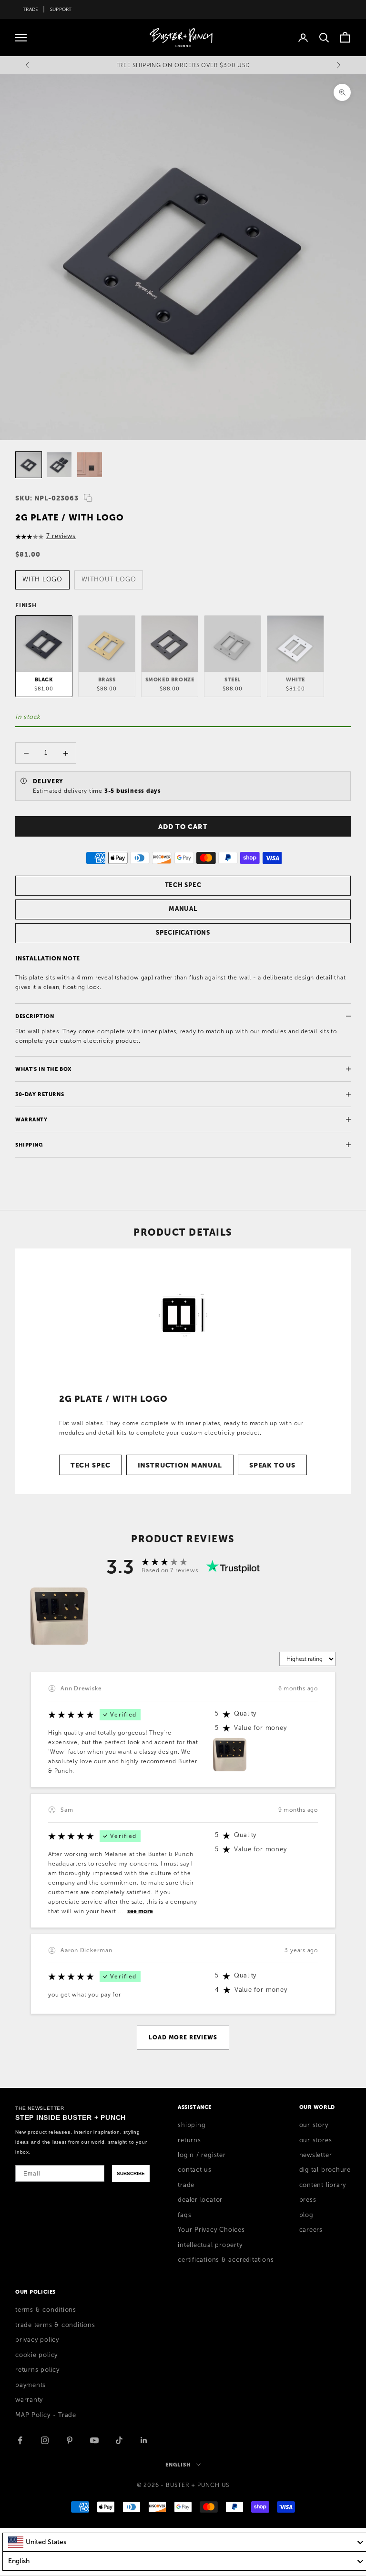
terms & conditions (46, 2310)
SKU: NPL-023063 (47, 498)
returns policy (37, 2370)
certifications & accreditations (226, 2260)
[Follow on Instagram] (45, 2440)
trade (186, 2185)
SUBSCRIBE (131, 2173)
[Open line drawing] (183, 1315)
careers (311, 2230)
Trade (30, 9)
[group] (59, 1616)
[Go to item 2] (59, 465)
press (308, 2200)
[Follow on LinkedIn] (144, 2440)
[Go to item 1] (29, 465)
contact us (195, 2170)
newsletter (316, 2155)
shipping (192, 2125)
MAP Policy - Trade (46, 2415)
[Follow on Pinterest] (70, 2440)
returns (189, 2140)
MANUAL (183, 909)
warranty (29, 2400)
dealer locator (200, 2200)
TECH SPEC (183, 885)
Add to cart (183, 827)
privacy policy (37, 2340)
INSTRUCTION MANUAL (180, 1465)
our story (314, 2125)
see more (140, 1911)
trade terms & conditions (55, 2325)
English (178, 2465)
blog (306, 2215)
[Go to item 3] (90, 465)
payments (30, 2385)
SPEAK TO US (272, 1465)
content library (323, 2185)
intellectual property (210, 2245)
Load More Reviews (183, 2037)
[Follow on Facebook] (20, 2440)
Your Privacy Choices (211, 2230)
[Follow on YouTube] (94, 2440)
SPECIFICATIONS (183, 933)
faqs (184, 2215)
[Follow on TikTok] (119, 2440)
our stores (316, 2140)
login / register (202, 2155)
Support (61, 9)
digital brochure (325, 2170)
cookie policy (36, 2355)
